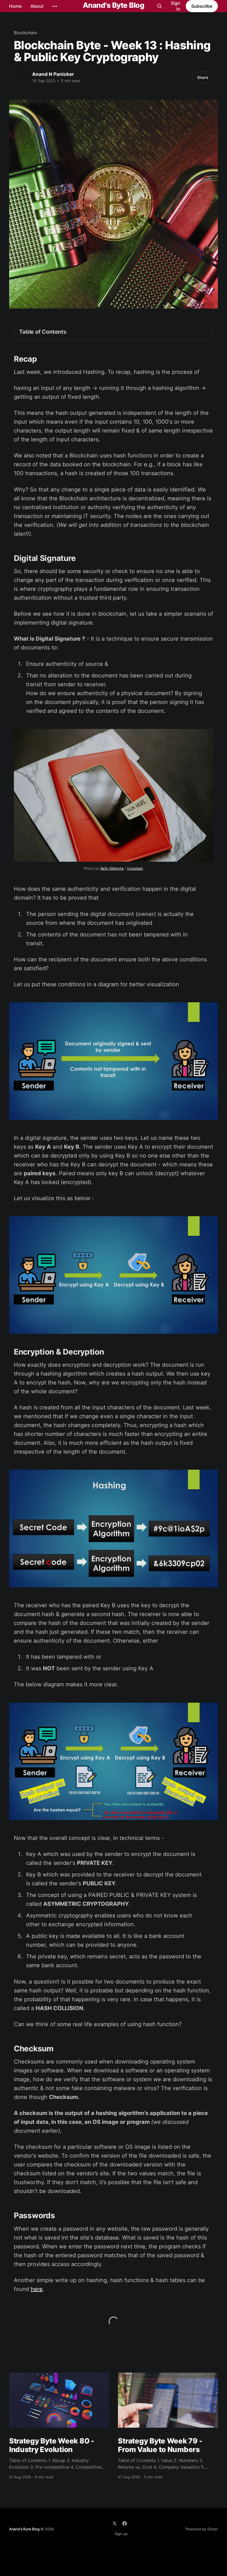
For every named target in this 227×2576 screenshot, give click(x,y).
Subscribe (202, 6)
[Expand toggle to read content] (205, 332)
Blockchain (25, 33)
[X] (115, 2523)
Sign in (176, 6)
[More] (55, 6)
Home (15, 6)
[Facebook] (125, 2523)
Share (203, 77)
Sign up (121, 2534)
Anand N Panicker (53, 74)
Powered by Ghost (202, 2529)
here (37, 2289)
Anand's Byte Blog (114, 5)
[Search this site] (159, 6)
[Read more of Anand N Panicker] (22, 77)
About (37, 6)
